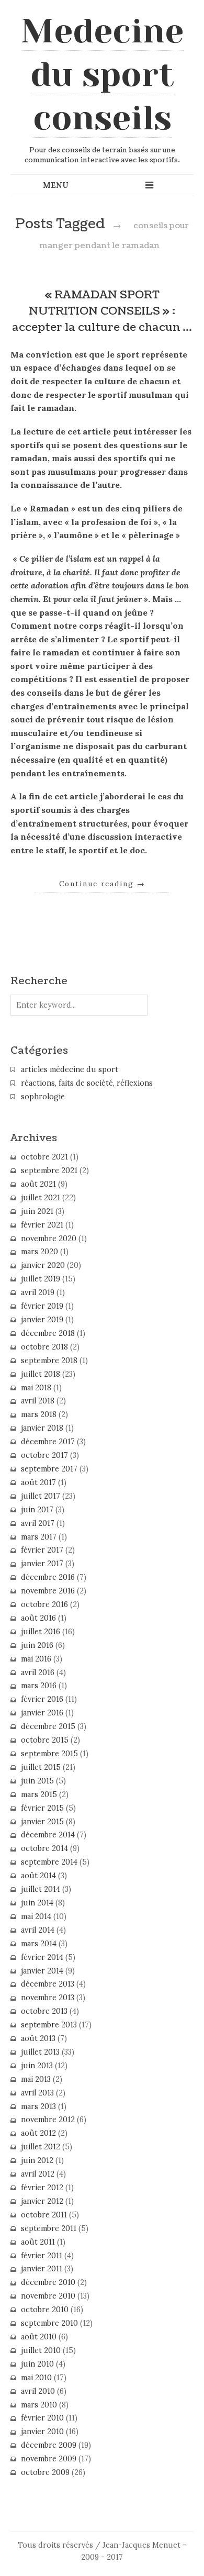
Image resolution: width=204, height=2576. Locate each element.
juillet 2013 (40, 2052)
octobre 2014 (44, 1848)
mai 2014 (36, 1916)
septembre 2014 (49, 1862)
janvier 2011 (42, 2269)
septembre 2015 (49, 1754)
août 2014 (38, 1876)
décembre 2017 (48, 1442)
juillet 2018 (41, 1374)
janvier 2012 (42, 2201)
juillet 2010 (41, 2350)
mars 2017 (39, 1537)
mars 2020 (39, 1252)
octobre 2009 (45, 2472)
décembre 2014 (48, 1835)
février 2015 (42, 1808)
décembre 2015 (48, 1726)
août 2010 (39, 2337)
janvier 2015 (42, 1822)
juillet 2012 (41, 2147)
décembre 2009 (49, 2445)
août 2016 (38, 1618)
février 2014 (42, 1957)
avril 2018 (38, 1401)
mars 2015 (39, 1794)
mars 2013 (38, 2106)
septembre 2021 (49, 1170)
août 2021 (38, 1184)
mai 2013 (36, 2079)
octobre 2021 (44, 1157)
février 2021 (42, 1225)
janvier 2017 (42, 1564)
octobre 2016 (44, 1604)
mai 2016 (36, 1659)
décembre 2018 (48, 1333)
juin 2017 (37, 1510)
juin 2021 (37, 1211)
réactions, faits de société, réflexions (87, 1083)
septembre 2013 (49, 2025)
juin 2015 (37, 1781)
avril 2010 (38, 2391)
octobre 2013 (44, 2011)
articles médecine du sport (70, 1069)
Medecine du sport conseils (102, 74)
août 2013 (38, 2038)
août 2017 (38, 1482)
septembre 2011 (49, 2228)
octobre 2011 (44, 2215)
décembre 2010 (48, 2282)
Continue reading (102, 884)
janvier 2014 (42, 1971)
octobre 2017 (44, 1455)
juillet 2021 (41, 1198)
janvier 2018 (42, 1428)
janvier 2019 (42, 1320)
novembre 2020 (49, 1239)
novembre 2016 (48, 1591)
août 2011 (38, 2242)
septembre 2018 (49, 1361)
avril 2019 (38, 1292)
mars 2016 (39, 1686)
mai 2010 (36, 2378)
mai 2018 (36, 1388)
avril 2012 (38, 2174)
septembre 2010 (49, 2323)
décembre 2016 (48, 1577)
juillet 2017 (41, 1496)
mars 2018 (39, 1414)
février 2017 (42, 1550)
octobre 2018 (44, 1347)
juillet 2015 (41, 1767)
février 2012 (42, 2188)
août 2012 (38, 2133)
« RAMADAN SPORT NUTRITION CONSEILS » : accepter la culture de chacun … (102, 311)
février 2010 (42, 2418)
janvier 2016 (42, 1713)
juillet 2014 (41, 1889)
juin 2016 (37, 1645)
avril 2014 (38, 1930)
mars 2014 (39, 1944)
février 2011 (42, 2256)
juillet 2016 (41, 1632)
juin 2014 (37, 1903)
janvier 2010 (42, 2432)
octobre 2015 (45, 1740)
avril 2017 (38, 1523)
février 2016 (42, 1699)
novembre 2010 (48, 2296)
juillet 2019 (41, 1279)
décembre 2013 (48, 1984)
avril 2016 (38, 1672)
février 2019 (42, 1306)
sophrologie (43, 1097)
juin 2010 (37, 2364)
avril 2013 (37, 2093)
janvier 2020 (43, 1265)
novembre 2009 (49, 2459)
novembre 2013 (48, 1998)
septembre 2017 (49, 1469)
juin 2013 (37, 2066)
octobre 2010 (45, 2310)
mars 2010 (39, 2405)
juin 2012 (37, 2160)
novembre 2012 (48, 2120)
